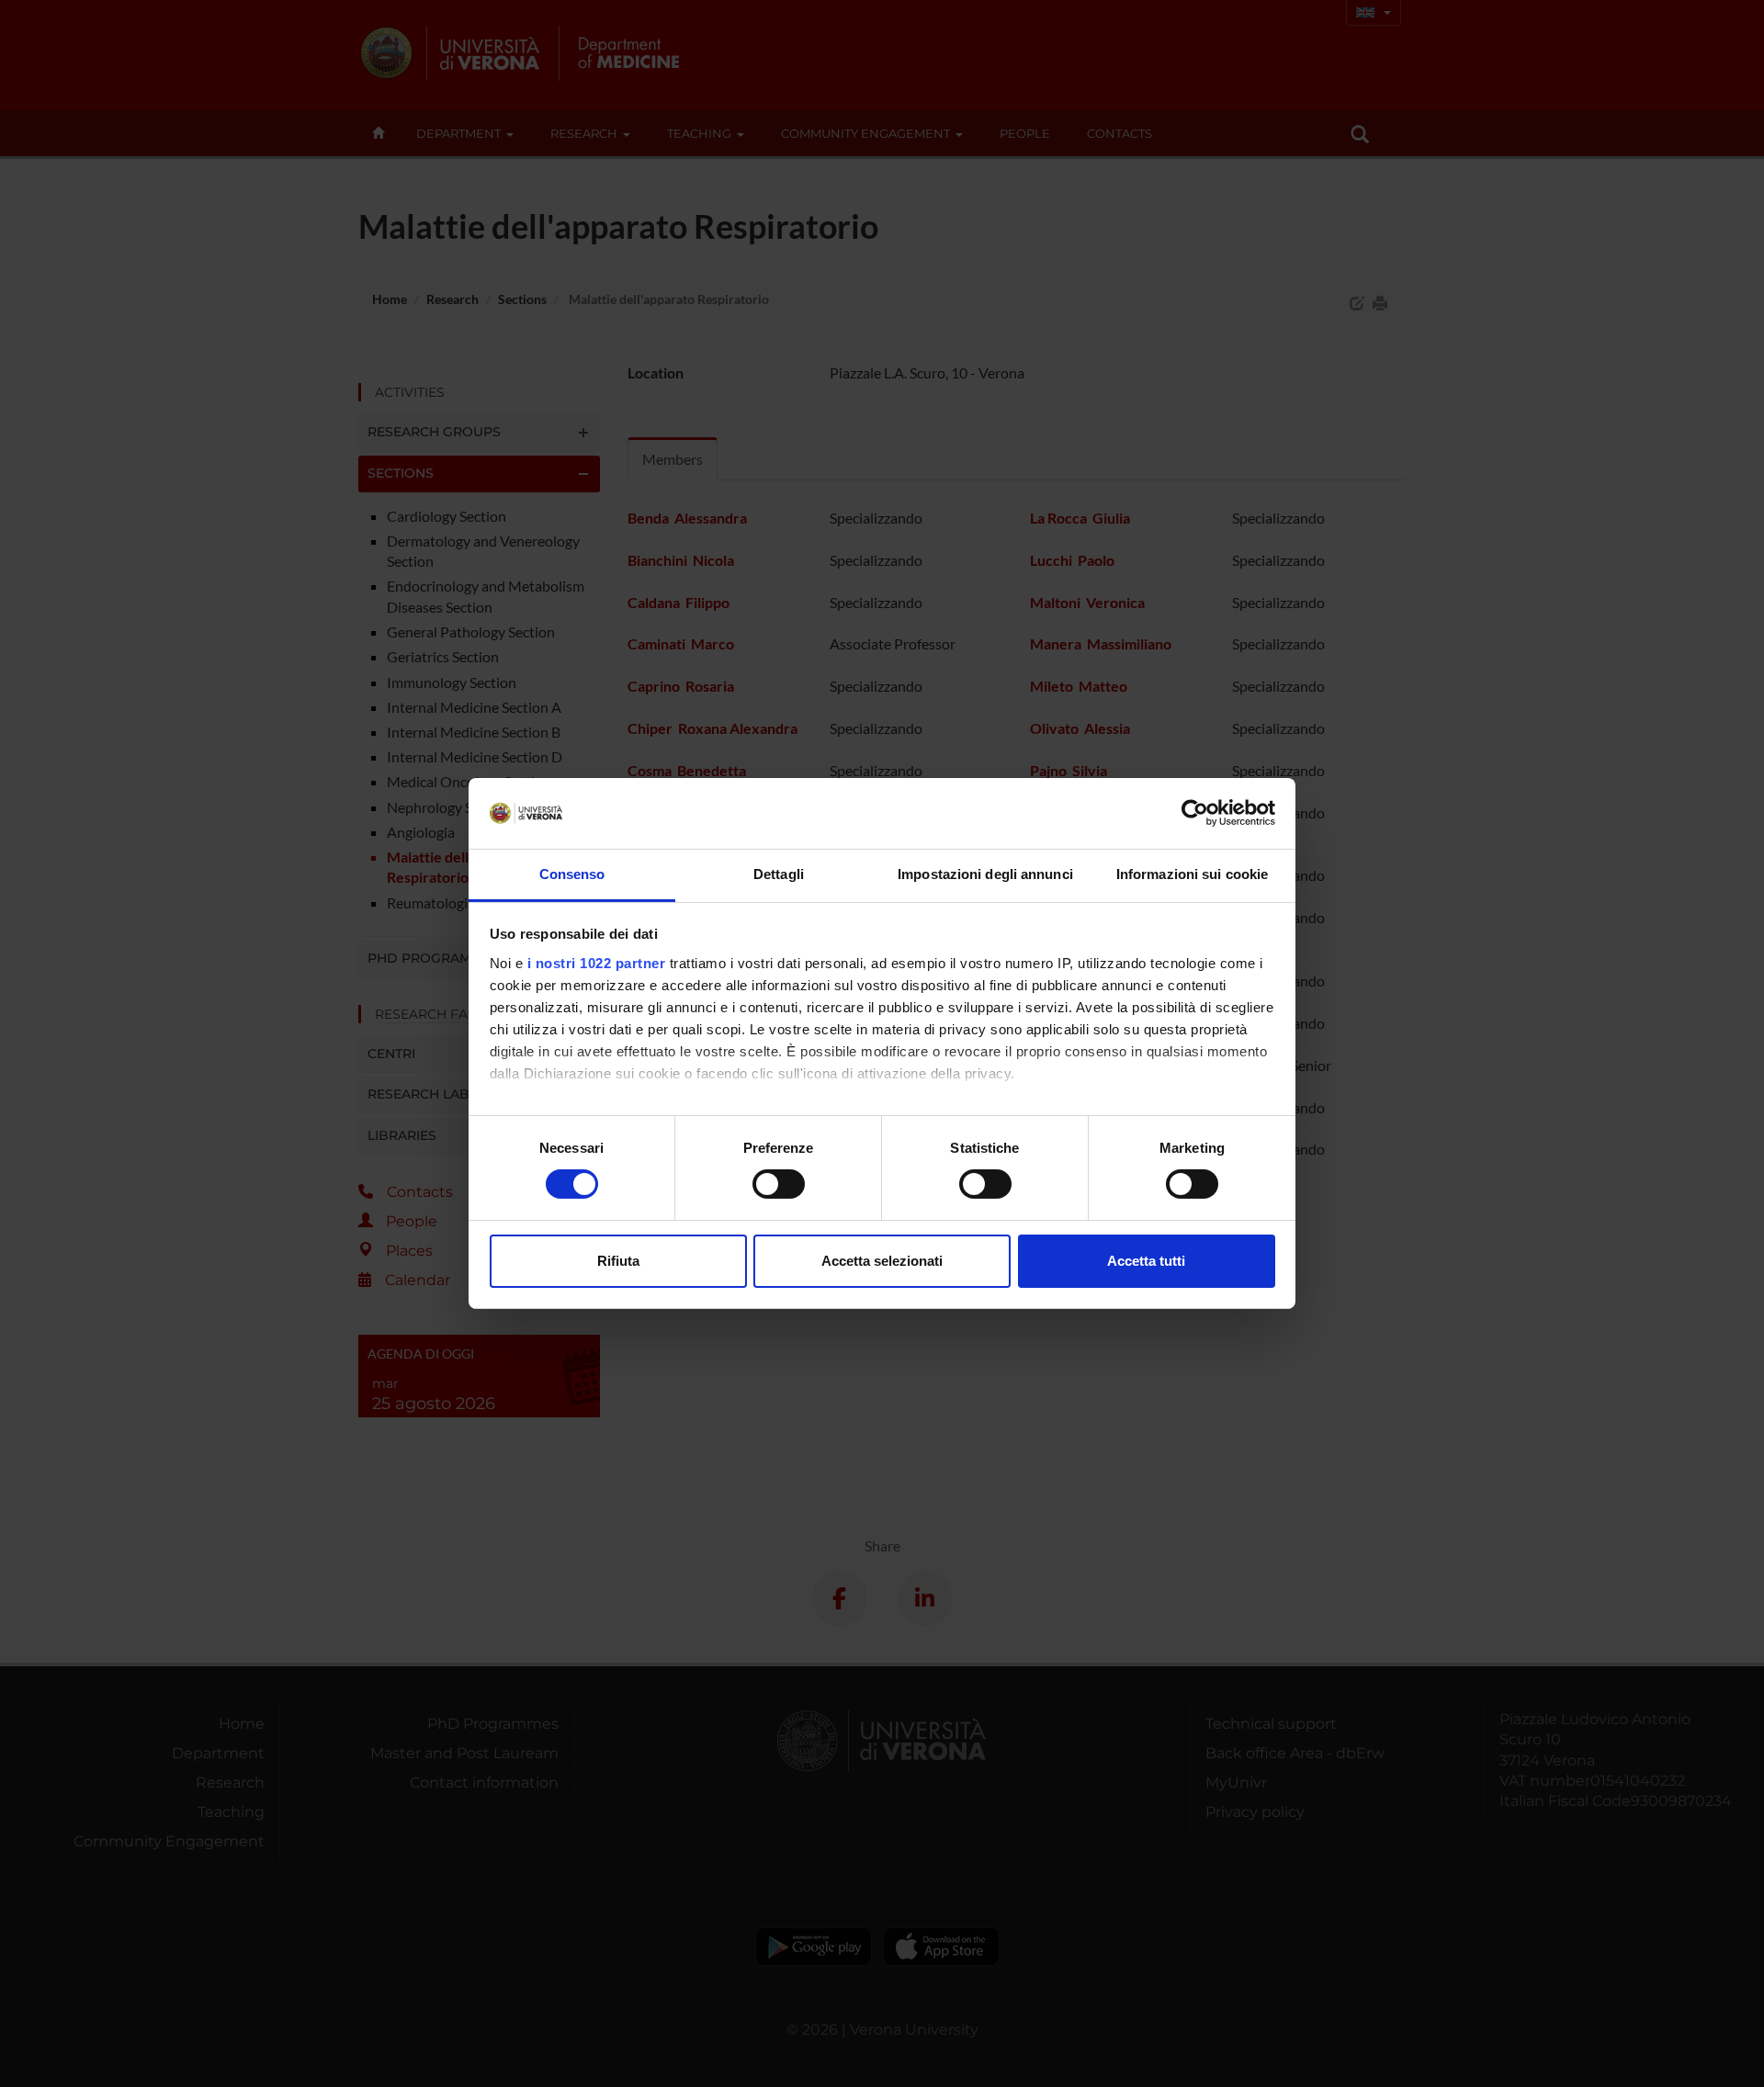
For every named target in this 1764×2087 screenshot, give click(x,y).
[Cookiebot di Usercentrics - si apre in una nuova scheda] (1195, 813)
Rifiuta (618, 1261)
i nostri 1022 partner (597, 963)
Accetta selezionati (882, 1261)
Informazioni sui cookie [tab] (1192, 874)
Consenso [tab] (572, 874)
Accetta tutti (1146, 1261)
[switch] (779, 1184)
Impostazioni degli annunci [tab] (985, 874)
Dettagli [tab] (779, 874)
